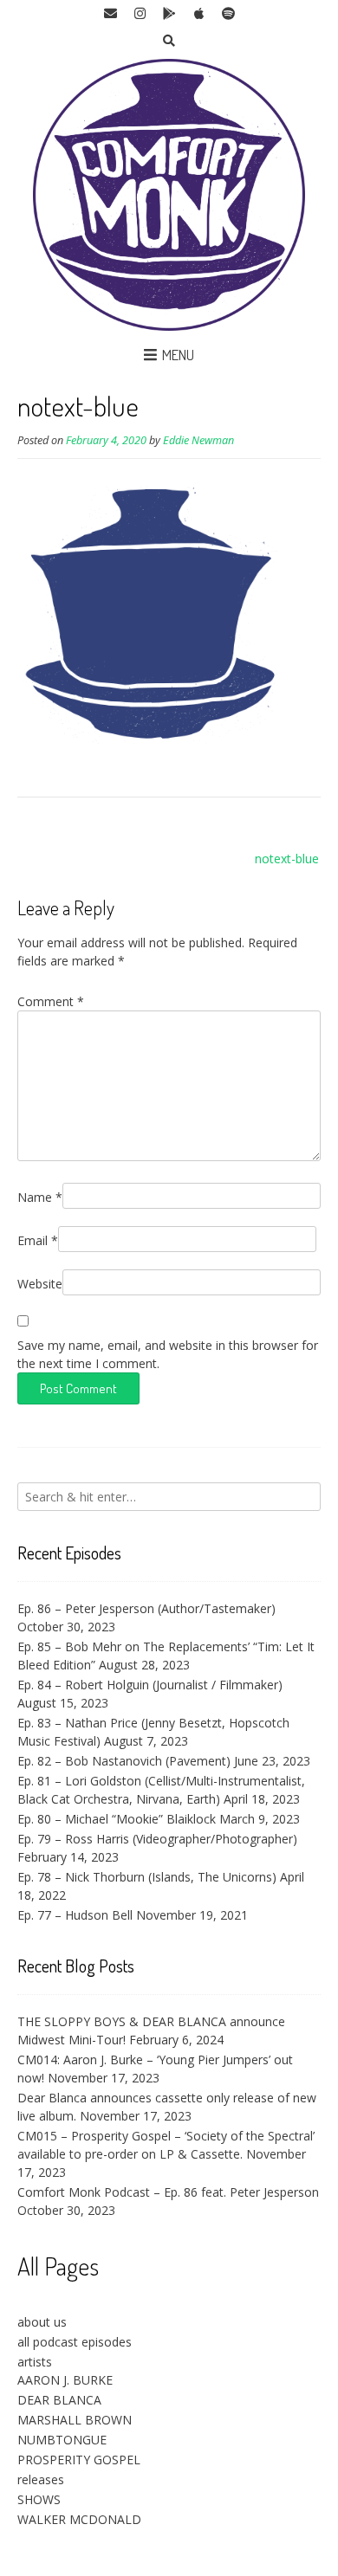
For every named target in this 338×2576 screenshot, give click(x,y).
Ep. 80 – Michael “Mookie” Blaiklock (117, 1819)
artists (35, 2362)
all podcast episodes (75, 2342)
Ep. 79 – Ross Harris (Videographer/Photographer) (157, 1839)
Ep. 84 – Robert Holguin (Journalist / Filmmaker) (150, 1685)
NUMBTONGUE (62, 2440)
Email (38, 1240)
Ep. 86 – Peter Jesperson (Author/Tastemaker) (146, 1608)
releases (41, 2479)
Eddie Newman (198, 440)
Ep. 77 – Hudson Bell (75, 1915)
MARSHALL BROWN (75, 2420)
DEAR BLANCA (59, 2400)
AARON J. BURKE (65, 2380)
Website (40, 1284)
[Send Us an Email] (110, 14)
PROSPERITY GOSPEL (79, 2460)
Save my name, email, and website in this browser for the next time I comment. (168, 1354)
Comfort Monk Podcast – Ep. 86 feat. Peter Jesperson (168, 2192)
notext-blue (287, 859)
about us (42, 2322)
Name (40, 1197)
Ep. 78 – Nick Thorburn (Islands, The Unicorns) (147, 1877)
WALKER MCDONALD (79, 2519)
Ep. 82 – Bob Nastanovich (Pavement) (124, 1761)
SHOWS (39, 2499)
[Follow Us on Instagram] (140, 14)
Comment (51, 1001)
